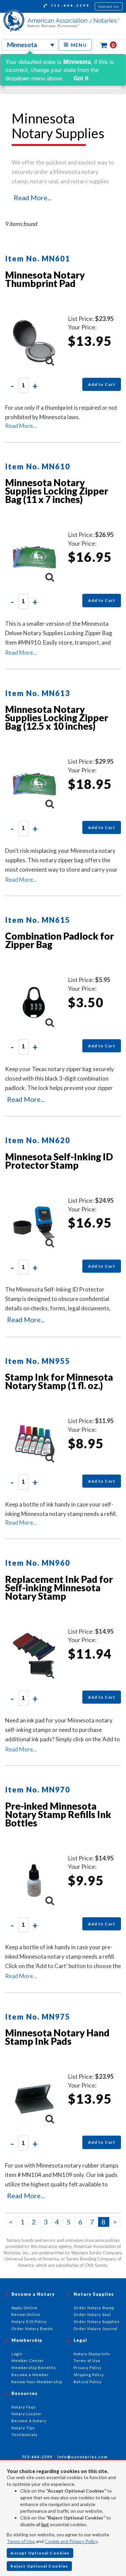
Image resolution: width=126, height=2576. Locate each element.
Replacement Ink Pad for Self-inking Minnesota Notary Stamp (59, 1588)
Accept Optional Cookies (40, 2553)
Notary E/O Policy (29, 2321)
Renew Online (26, 2314)
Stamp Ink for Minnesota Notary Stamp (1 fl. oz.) (59, 1381)
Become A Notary (29, 2421)
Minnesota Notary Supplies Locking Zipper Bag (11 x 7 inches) (57, 491)
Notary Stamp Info (92, 2354)
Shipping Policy (89, 2375)
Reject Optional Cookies (39, 2566)
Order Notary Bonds (32, 2329)
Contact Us (109, 6)
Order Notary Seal (92, 2314)
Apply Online (25, 2308)
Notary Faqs (24, 2407)
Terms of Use (21, 2541)
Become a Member (30, 2375)
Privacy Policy (88, 2368)
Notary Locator (27, 2414)
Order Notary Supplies (97, 2321)
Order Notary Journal (96, 2329)
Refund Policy (88, 2382)
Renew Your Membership (37, 2382)
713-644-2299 (69, 5)
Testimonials (25, 2435)
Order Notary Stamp (94, 2308)
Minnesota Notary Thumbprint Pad (45, 279)
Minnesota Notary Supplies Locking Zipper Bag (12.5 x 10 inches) (57, 718)
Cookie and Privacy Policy (71, 2541)
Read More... (33, 197)
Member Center (28, 2361)
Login (17, 2354)
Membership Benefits (34, 2368)
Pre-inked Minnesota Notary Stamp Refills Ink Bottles (58, 1814)
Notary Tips (23, 2428)
